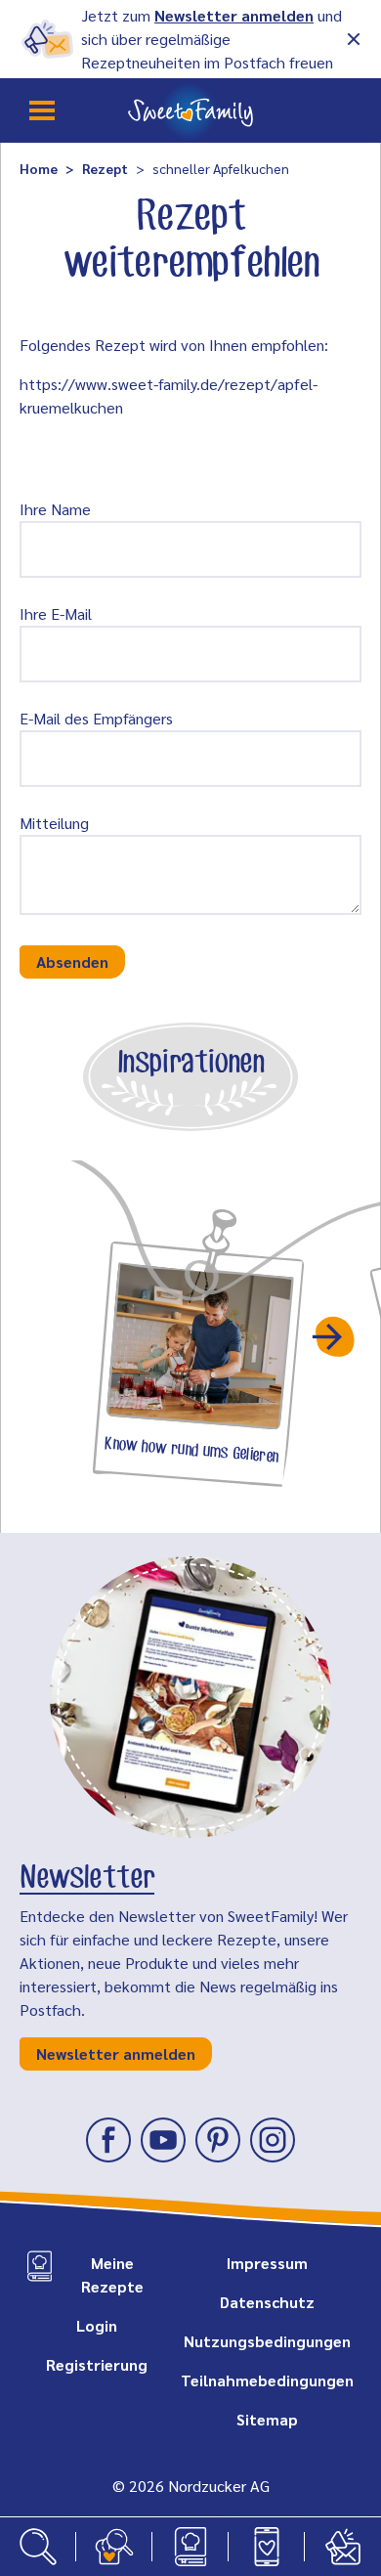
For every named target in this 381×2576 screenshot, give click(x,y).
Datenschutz (267, 2302)
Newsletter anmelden (234, 15)
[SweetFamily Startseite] (190, 110)
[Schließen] (354, 39)
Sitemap (267, 2419)
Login (97, 2325)
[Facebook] (108, 2140)
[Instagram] (273, 2140)
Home (39, 168)
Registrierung (97, 2364)
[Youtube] (163, 2140)
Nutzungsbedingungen (267, 2341)
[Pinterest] (218, 2140)
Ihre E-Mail (56, 613)
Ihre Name (55, 509)
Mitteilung (54, 823)
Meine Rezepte (112, 2274)
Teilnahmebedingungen (267, 2380)
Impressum (267, 2263)
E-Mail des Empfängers (96, 718)
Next (335, 1336)
